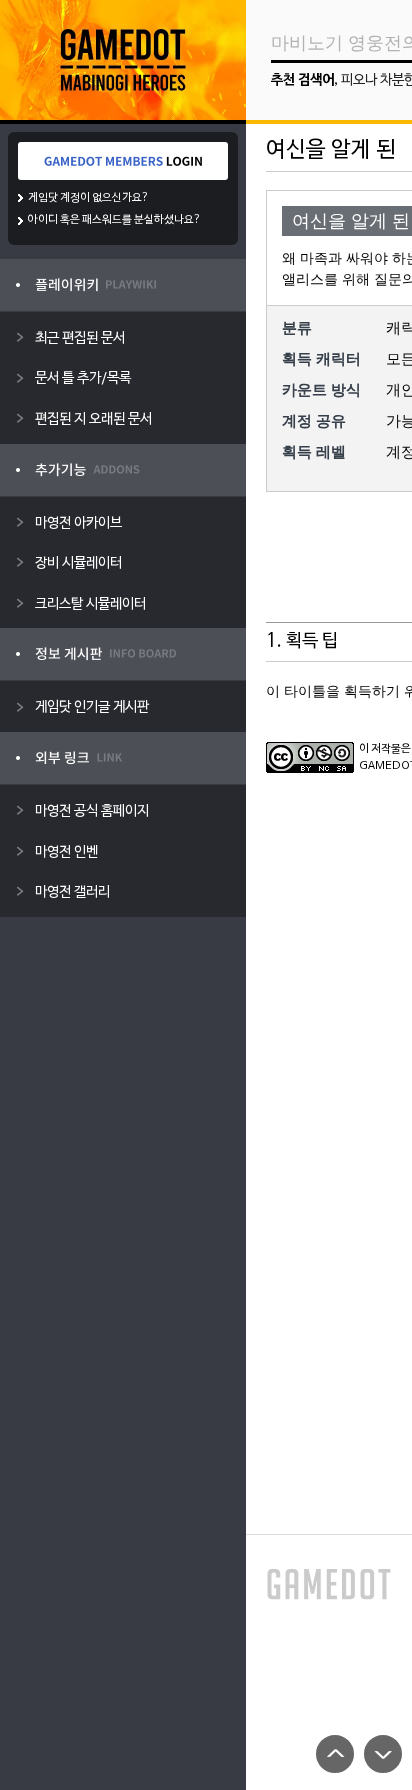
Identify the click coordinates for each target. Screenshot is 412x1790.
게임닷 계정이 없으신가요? (88, 198)
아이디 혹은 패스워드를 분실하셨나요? (114, 220)
